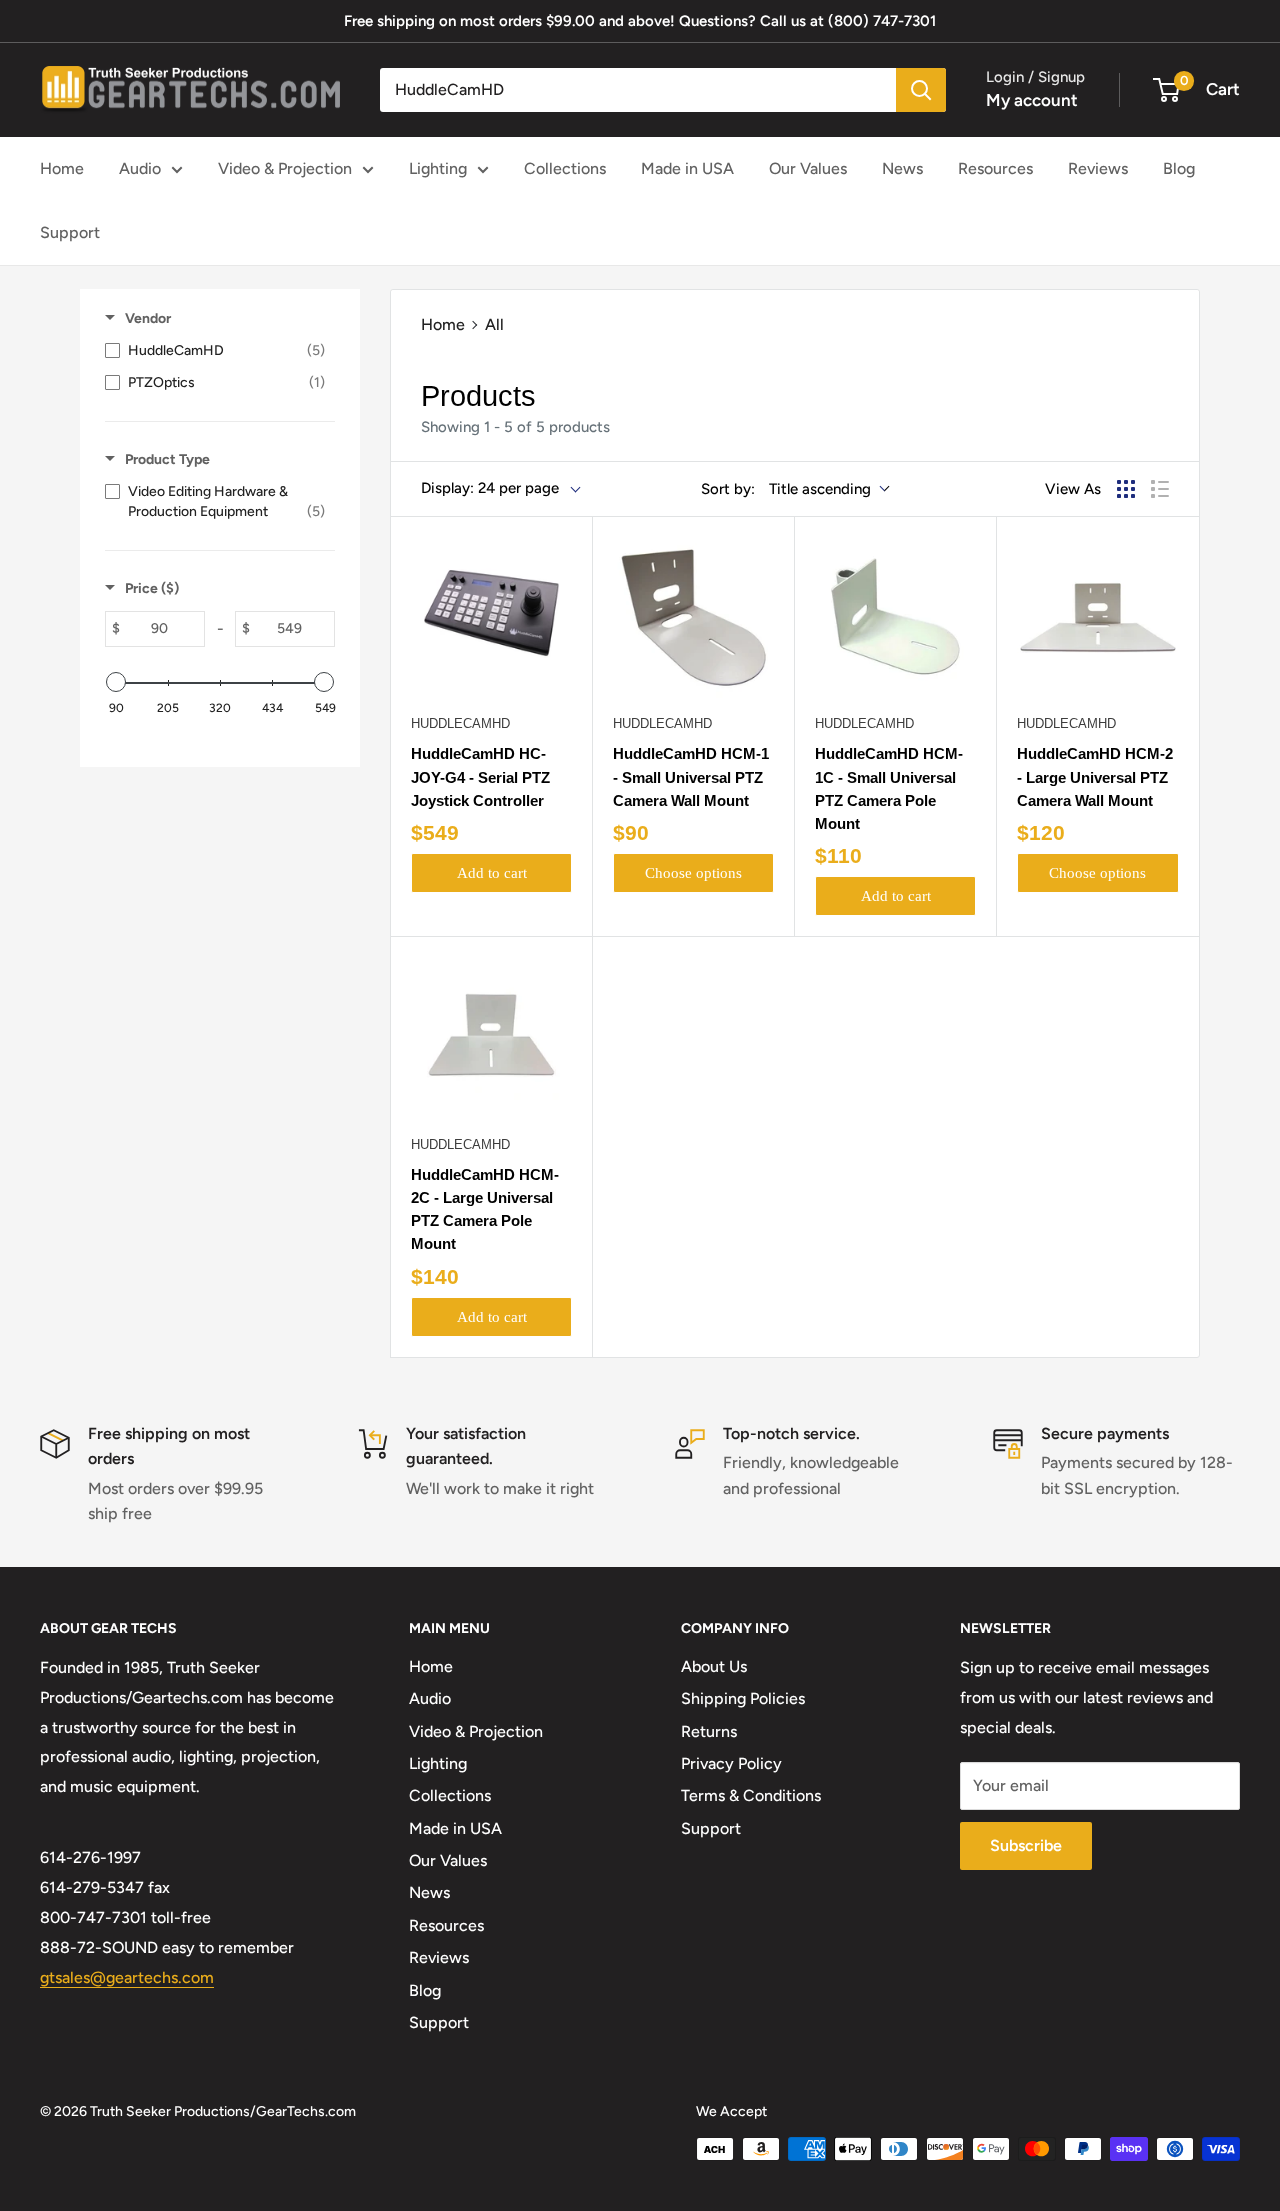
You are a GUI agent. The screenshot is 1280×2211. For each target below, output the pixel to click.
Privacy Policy (731, 1763)
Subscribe (1026, 1845)
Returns (709, 1731)
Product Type (167, 459)
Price (152, 588)
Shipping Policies (743, 1698)
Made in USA (687, 168)
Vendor (148, 318)
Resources (995, 168)
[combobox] (638, 90)
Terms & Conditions (751, 1795)
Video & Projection (285, 168)
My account (1032, 100)
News (902, 168)
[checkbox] (215, 351)
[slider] (116, 682)
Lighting (438, 168)
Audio (140, 168)
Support (70, 232)
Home (62, 168)
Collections (565, 168)
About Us (714, 1666)
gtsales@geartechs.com (127, 1977)
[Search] (921, 90)
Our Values (808, 168)
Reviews (1098, 168)
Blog (1179, 168)
